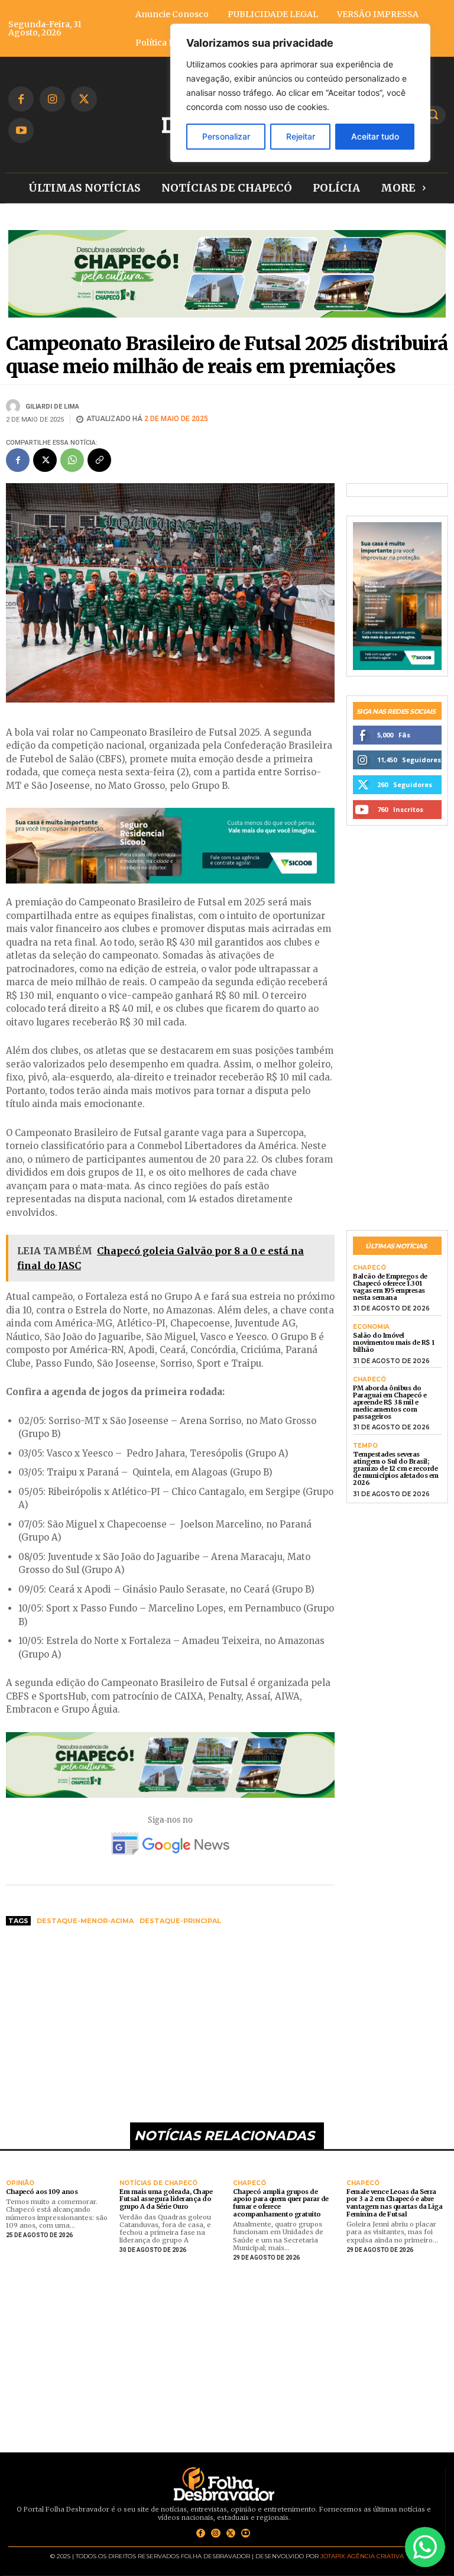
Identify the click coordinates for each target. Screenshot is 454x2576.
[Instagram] (52, 99)
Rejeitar (301, 136)
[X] (84, 99)
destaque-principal (180, 1921)
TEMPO (365, 1446)
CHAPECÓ (369, 1268)
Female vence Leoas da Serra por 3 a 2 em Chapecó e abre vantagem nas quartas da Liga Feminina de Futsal (394, 2203)
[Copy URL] (99, 460)
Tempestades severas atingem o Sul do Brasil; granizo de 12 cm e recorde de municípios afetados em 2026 (396, 1468)
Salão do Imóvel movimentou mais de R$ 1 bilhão (394, 1342)
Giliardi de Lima (52, 407)
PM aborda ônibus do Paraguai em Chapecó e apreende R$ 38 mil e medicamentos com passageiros (390, 1402)
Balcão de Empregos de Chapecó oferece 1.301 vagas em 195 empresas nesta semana (390, 1287)
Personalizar (226, 136)
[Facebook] (21, 99)
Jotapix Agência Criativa (362, 2556)
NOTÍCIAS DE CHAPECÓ (158, 2183)
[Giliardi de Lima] (15, 406)
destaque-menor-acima (85, 1921)
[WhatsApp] (72, 460)
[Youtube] (21, 130)
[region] (300, 93)
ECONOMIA (371, 1327)
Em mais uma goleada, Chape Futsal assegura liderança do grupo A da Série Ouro (166, 2199)
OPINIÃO (20, 2183)
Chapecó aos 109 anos (42, 2192)
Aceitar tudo (375, 136)
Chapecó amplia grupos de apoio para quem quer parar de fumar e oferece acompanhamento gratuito (281, 2203)
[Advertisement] (170, 2025)
